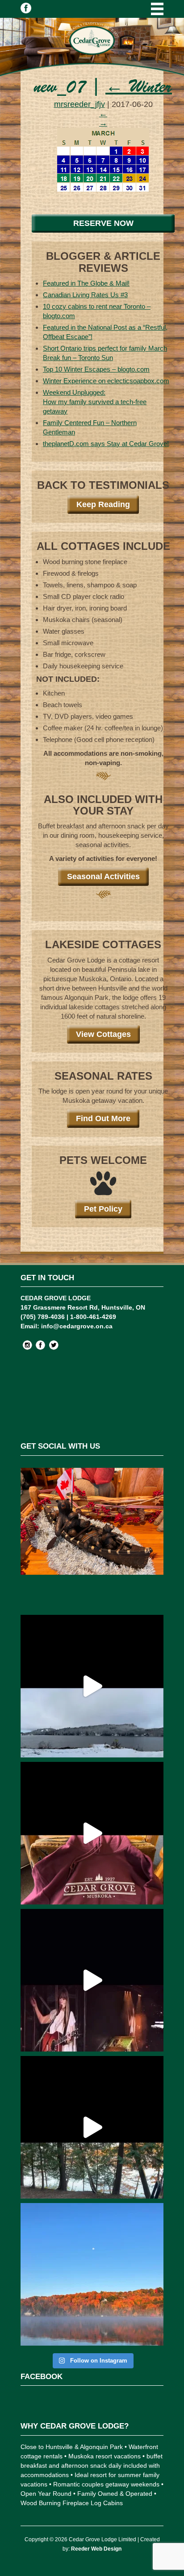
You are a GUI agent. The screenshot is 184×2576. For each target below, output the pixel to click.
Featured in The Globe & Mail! (86, 283)
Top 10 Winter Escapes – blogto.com (96, 369)
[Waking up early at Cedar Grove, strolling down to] (92, 2274)
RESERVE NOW (103, 223)
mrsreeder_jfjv (79, 104)
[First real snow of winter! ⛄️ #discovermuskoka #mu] (92, 1686)
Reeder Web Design (96, 2549)
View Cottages (103, 1034)
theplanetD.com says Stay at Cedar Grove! (106, 444)
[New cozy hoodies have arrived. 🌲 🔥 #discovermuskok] (92, 1833)
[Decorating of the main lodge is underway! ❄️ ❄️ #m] (92, 1539)
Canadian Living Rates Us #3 (85, 295)
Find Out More (103, 1118)
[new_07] (103, 198)
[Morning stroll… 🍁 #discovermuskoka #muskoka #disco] (92, 2127)
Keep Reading (103, 504)
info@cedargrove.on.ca (77, 1326)
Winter (139, 88)
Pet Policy (103, 1209)
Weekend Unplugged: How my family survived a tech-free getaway (95, 402)
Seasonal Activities (103, 876)
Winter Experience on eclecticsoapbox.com (106, 381)
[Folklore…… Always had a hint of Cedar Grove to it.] (92, 1980)
